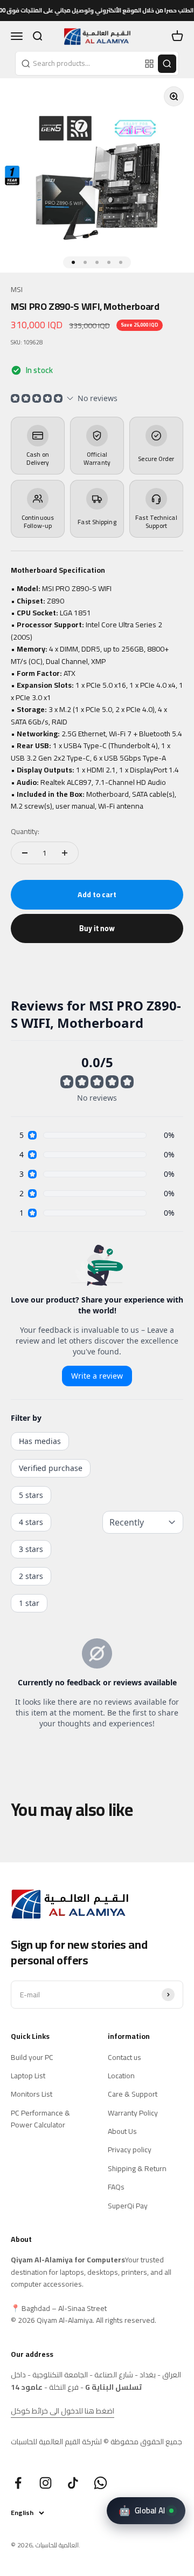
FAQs (116, 2187)
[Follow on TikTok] (73, 2483)
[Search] (167, 64)
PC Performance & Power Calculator (40, 2119)
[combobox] (79, 63)
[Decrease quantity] (25, 853)
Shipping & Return (137, 2168)
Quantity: (25, 831)
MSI (17, 289)
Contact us (124, 2057)
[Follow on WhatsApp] (101, 2483)
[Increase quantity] (65, 853)
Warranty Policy (133, 2113)
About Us (122, 2131)
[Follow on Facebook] (18, 2483)
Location (121, 2076)
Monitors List (32, 2094)
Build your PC (32, 2057)
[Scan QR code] (149, 64)
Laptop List (28, 2076)
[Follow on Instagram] (46, 2483)
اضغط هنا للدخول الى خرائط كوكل (63, 2411)
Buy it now (97, 928)
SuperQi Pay (128, 2206)
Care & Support (133, 2094)
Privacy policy (130, 2150)
